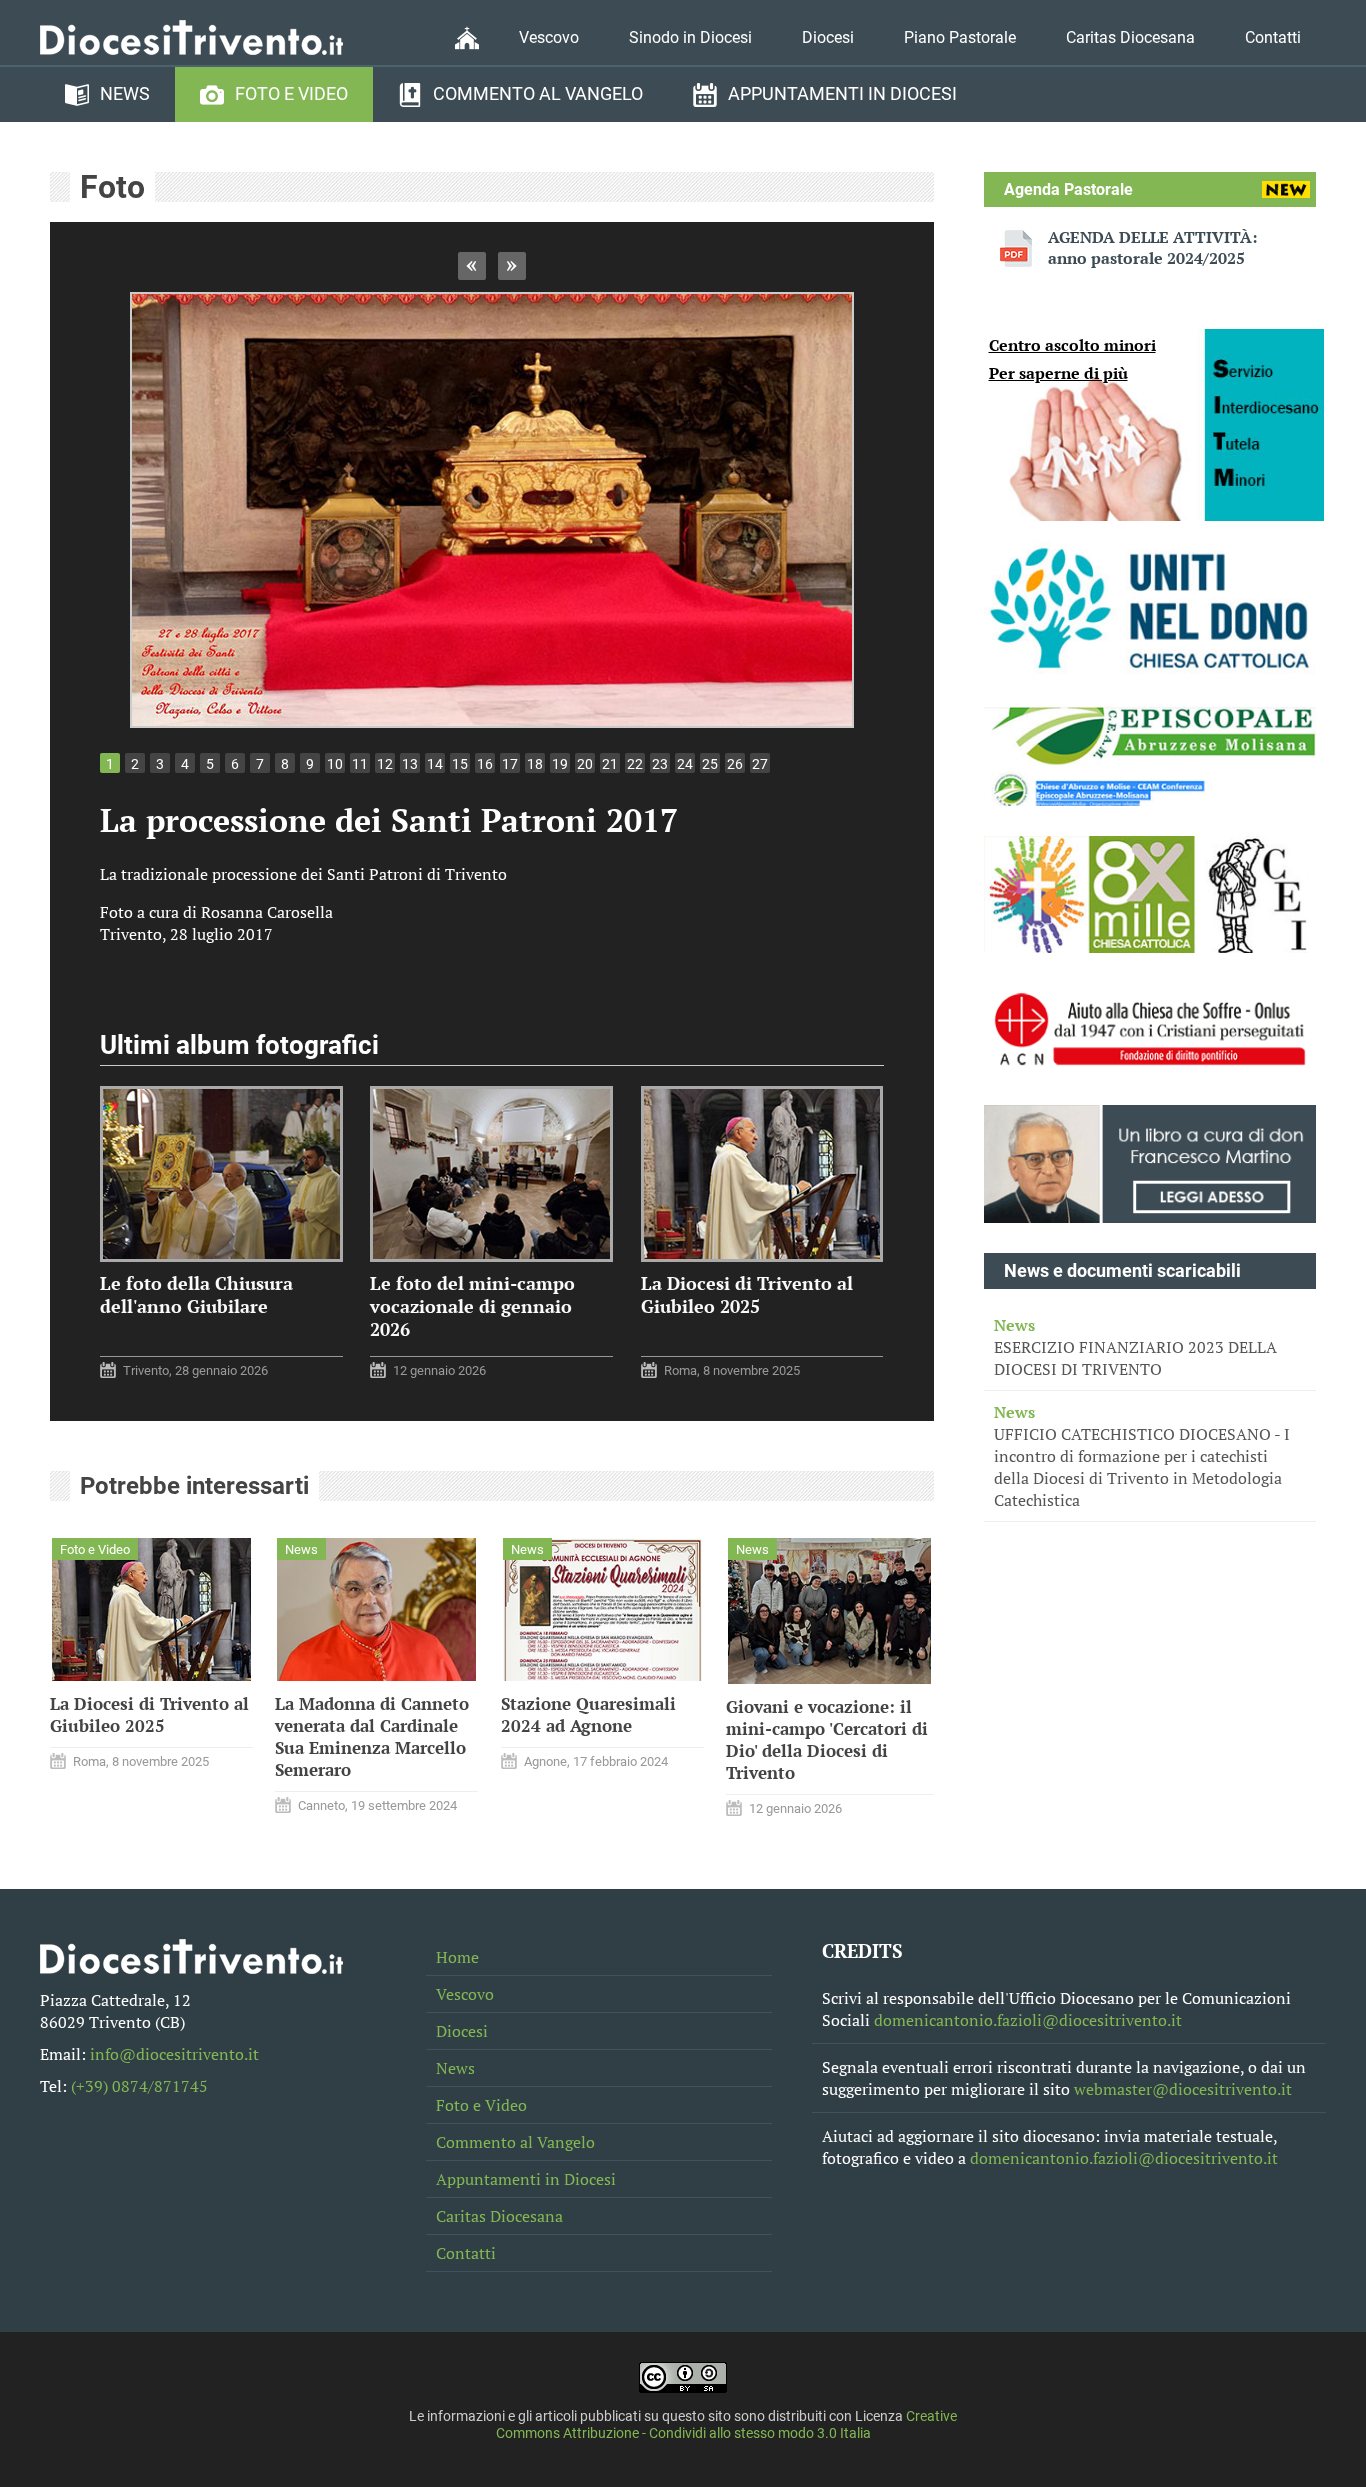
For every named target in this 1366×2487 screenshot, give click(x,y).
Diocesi (828, 37)
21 (610, 764)
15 (460, 764)
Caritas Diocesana (1130, 37)
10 (335, 764)
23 (660, 764)
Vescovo (549, 37)
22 (635, 764)
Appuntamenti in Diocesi (842, 94)
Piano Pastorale (960, 37)
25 (710, 764)
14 (435, 764)
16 (485, 764)
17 (510, 764)
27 (760, 764)
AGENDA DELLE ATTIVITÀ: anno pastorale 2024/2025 (1152, 248)
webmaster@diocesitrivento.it (1183, 2089)
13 (410, 764)
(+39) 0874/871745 (139, 2086)
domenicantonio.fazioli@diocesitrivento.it (1028, 2020)
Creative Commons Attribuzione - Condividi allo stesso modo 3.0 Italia (727, 2425)
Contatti (1273, 37)
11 (360, 764)
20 (585, 764)
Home (457, 1957)
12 (385, 764)
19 (560, 764)
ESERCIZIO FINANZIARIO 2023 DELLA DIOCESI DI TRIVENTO (1135, 1347)
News (125, 94)
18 (535, 764)
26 (735, 764)
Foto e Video (291, 94)
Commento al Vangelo (538, 94)
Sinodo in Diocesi (690, 37)
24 (685, 764)
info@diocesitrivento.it (174, 2054)
